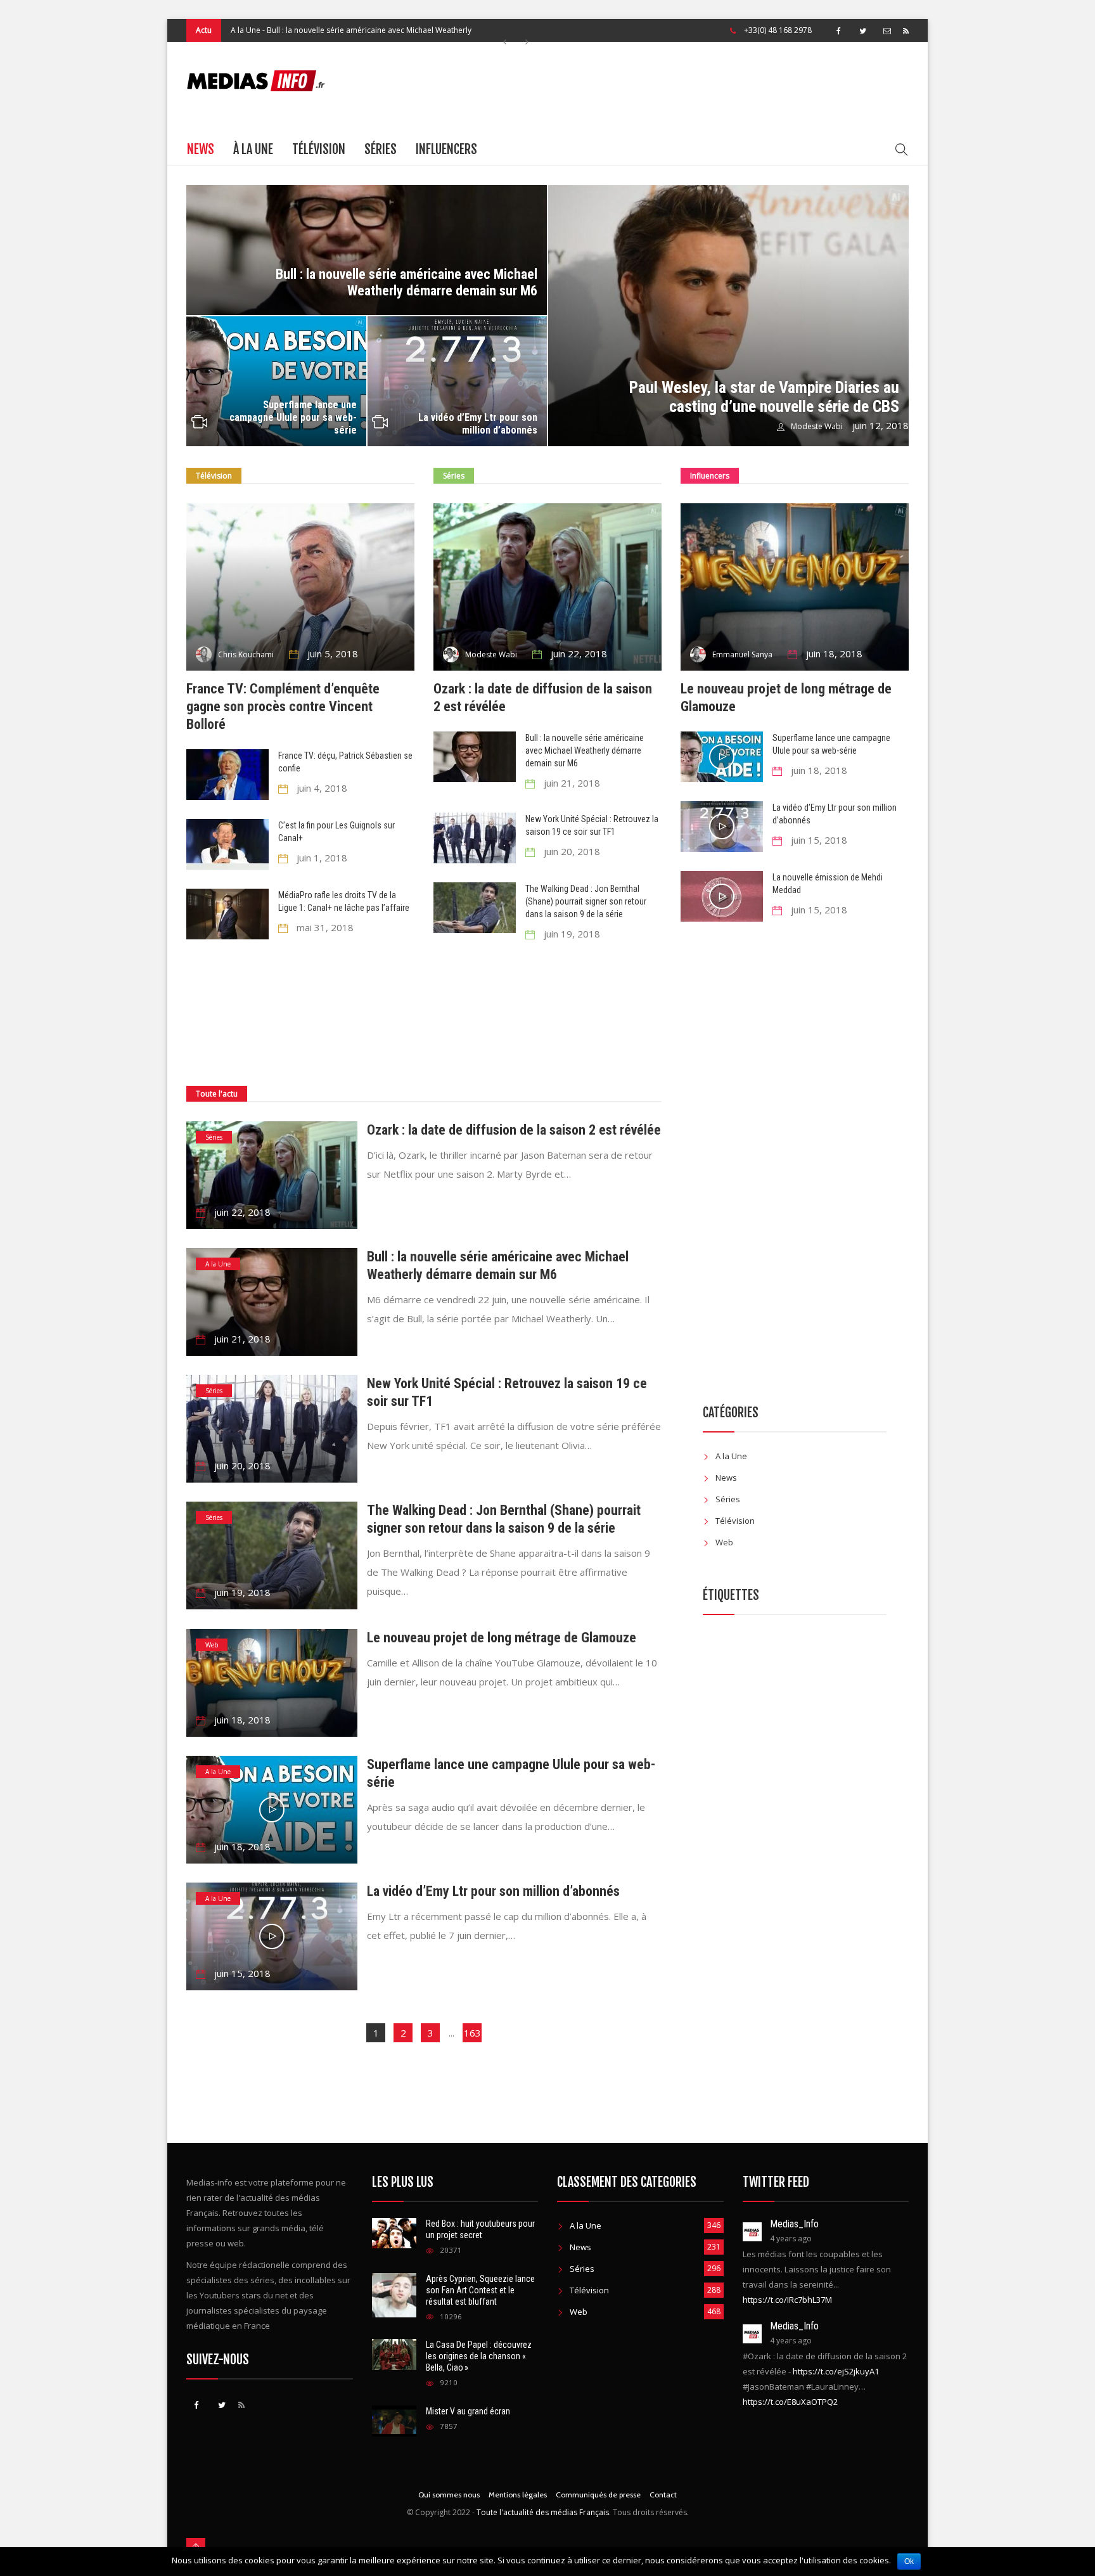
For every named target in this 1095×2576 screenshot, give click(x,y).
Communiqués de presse (598, 2495)
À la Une (253, 149)
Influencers (446, 149)
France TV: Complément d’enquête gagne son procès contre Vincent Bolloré (283, 706)
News (201, 149)
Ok (909, 2561)
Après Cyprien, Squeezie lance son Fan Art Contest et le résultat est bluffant (480, 2290)
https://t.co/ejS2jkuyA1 (836, 2371)
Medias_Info (794, 2224)
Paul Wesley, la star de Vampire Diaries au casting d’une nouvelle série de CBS (764, 397)
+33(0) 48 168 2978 (778, 30)
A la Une (246, 30)
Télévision (319, 149)
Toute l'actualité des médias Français (543, 2512)
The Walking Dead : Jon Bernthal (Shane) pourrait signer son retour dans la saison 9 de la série (586, 901)
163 (472, 2033)
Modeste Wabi (817, 426)
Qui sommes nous (449, 2495)
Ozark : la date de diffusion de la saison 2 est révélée (514, 1130)
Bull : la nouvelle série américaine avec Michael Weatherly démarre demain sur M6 (407, 282)
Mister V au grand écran (468, 2411)
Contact (663, 2495)
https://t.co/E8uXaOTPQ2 (790, 2402)
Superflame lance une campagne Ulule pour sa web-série (293, 417)
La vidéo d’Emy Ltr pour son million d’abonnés (478, 424)
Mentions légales (518, 2495)
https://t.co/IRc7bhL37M (787, 2300)
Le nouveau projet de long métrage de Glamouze (502, 1638)
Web (212, 1645)
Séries (381, 149)
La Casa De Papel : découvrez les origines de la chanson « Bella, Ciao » (479, 2356)
